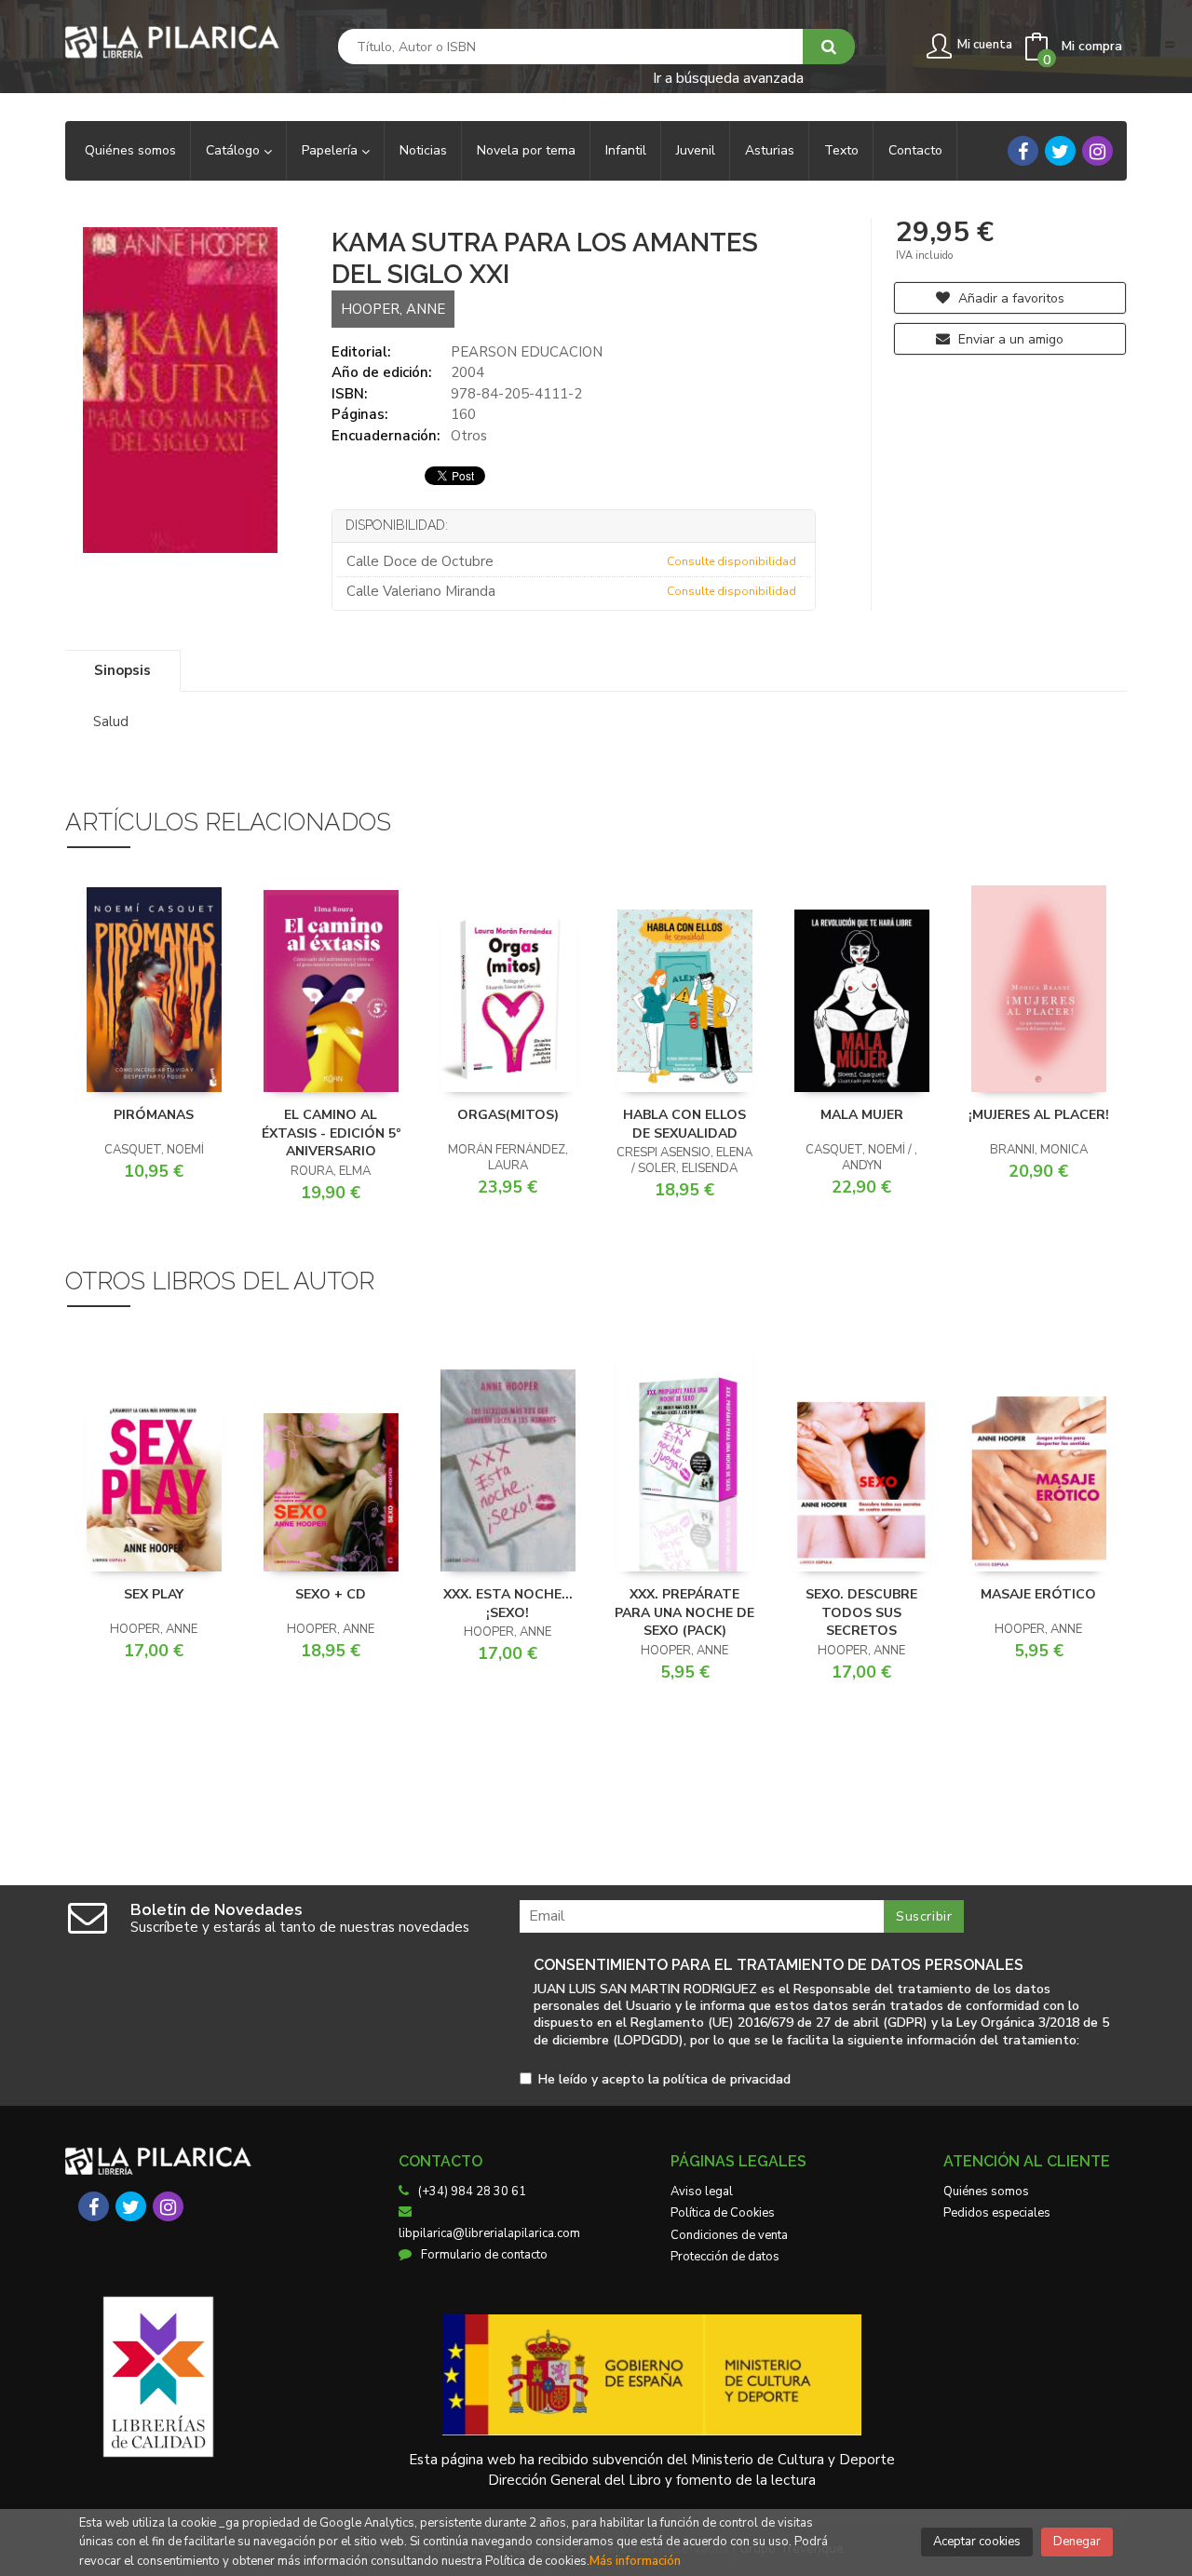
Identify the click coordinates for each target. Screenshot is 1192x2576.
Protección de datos (725, 2257)
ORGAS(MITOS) (508, 1115)
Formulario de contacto (484, 2255)
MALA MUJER (862, 1115)
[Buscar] (829, 47)
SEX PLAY (154, 1594)
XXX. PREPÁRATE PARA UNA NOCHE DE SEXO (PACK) (684, 1612)
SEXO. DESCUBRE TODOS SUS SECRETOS (861, 1612)
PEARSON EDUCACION (527, 352)
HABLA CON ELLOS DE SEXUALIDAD (684, 1124)
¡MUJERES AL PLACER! (1039, 1115)
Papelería (332, 150)
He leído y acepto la (664, 2080)
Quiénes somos (986, 2192)
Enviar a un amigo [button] (1009, 339)
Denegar (1077, 2542)
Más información (635, 2561)
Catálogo (235, 150)
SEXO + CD (331, 1594)
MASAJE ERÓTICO (1038, 1594)
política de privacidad (727, 2079)
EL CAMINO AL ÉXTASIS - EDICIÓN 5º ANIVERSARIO (331, 1133)
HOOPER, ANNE (393, 309)
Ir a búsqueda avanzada (728, 77)
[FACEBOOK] (1023, 151)
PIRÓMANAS (154, 1115)
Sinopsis (122, 670)
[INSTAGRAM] (1097, 151)
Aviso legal (702, 2192)
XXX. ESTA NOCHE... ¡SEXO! (508, 1604)
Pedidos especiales (997, 2213)
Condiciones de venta (729, 2235)
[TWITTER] (1060, 151)
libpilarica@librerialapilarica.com (489, 2233)
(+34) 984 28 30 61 (472, 2192)
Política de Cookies (723, 2213)
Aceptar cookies (977, 2542)
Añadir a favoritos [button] (1009, 298)
